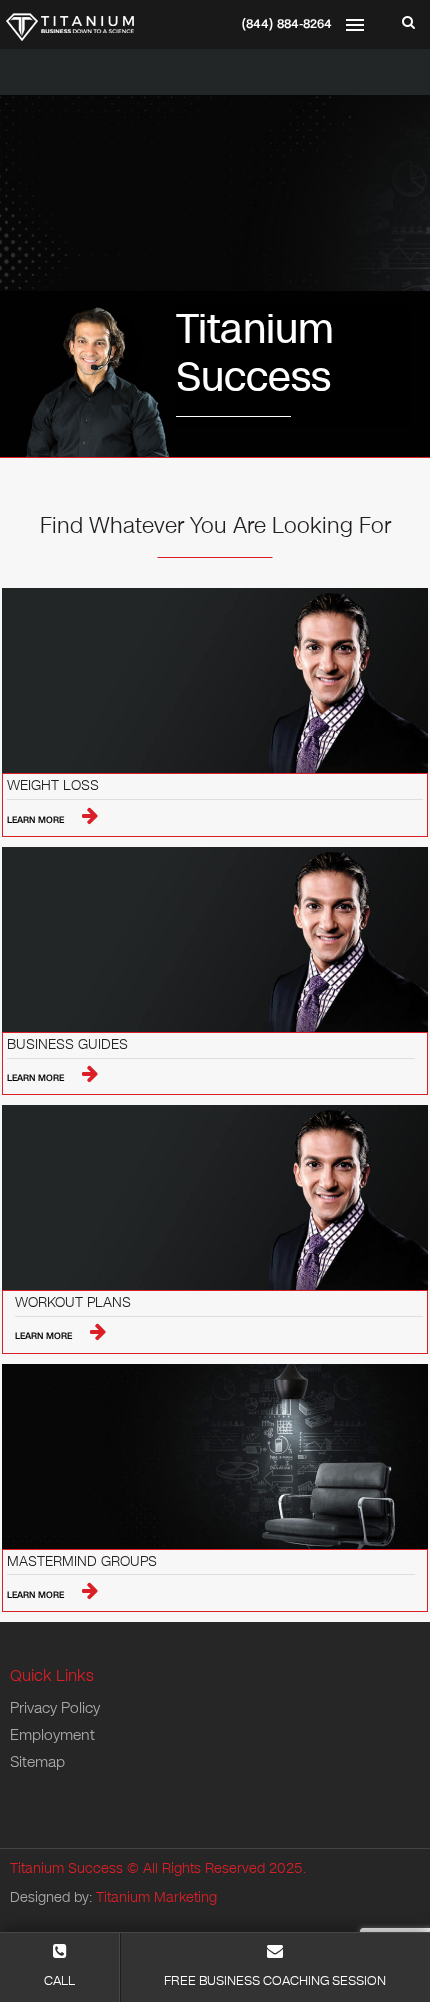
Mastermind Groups (82, 1562)
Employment (52, 1735)
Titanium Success (66, 1868)
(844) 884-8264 (287, 24)
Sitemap (37, 1762)
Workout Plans (73, 1303)
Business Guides (67, 1045)
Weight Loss (53, 786)
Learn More (37, 820)
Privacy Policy (55, 1708)
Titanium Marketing (156, 1897)
